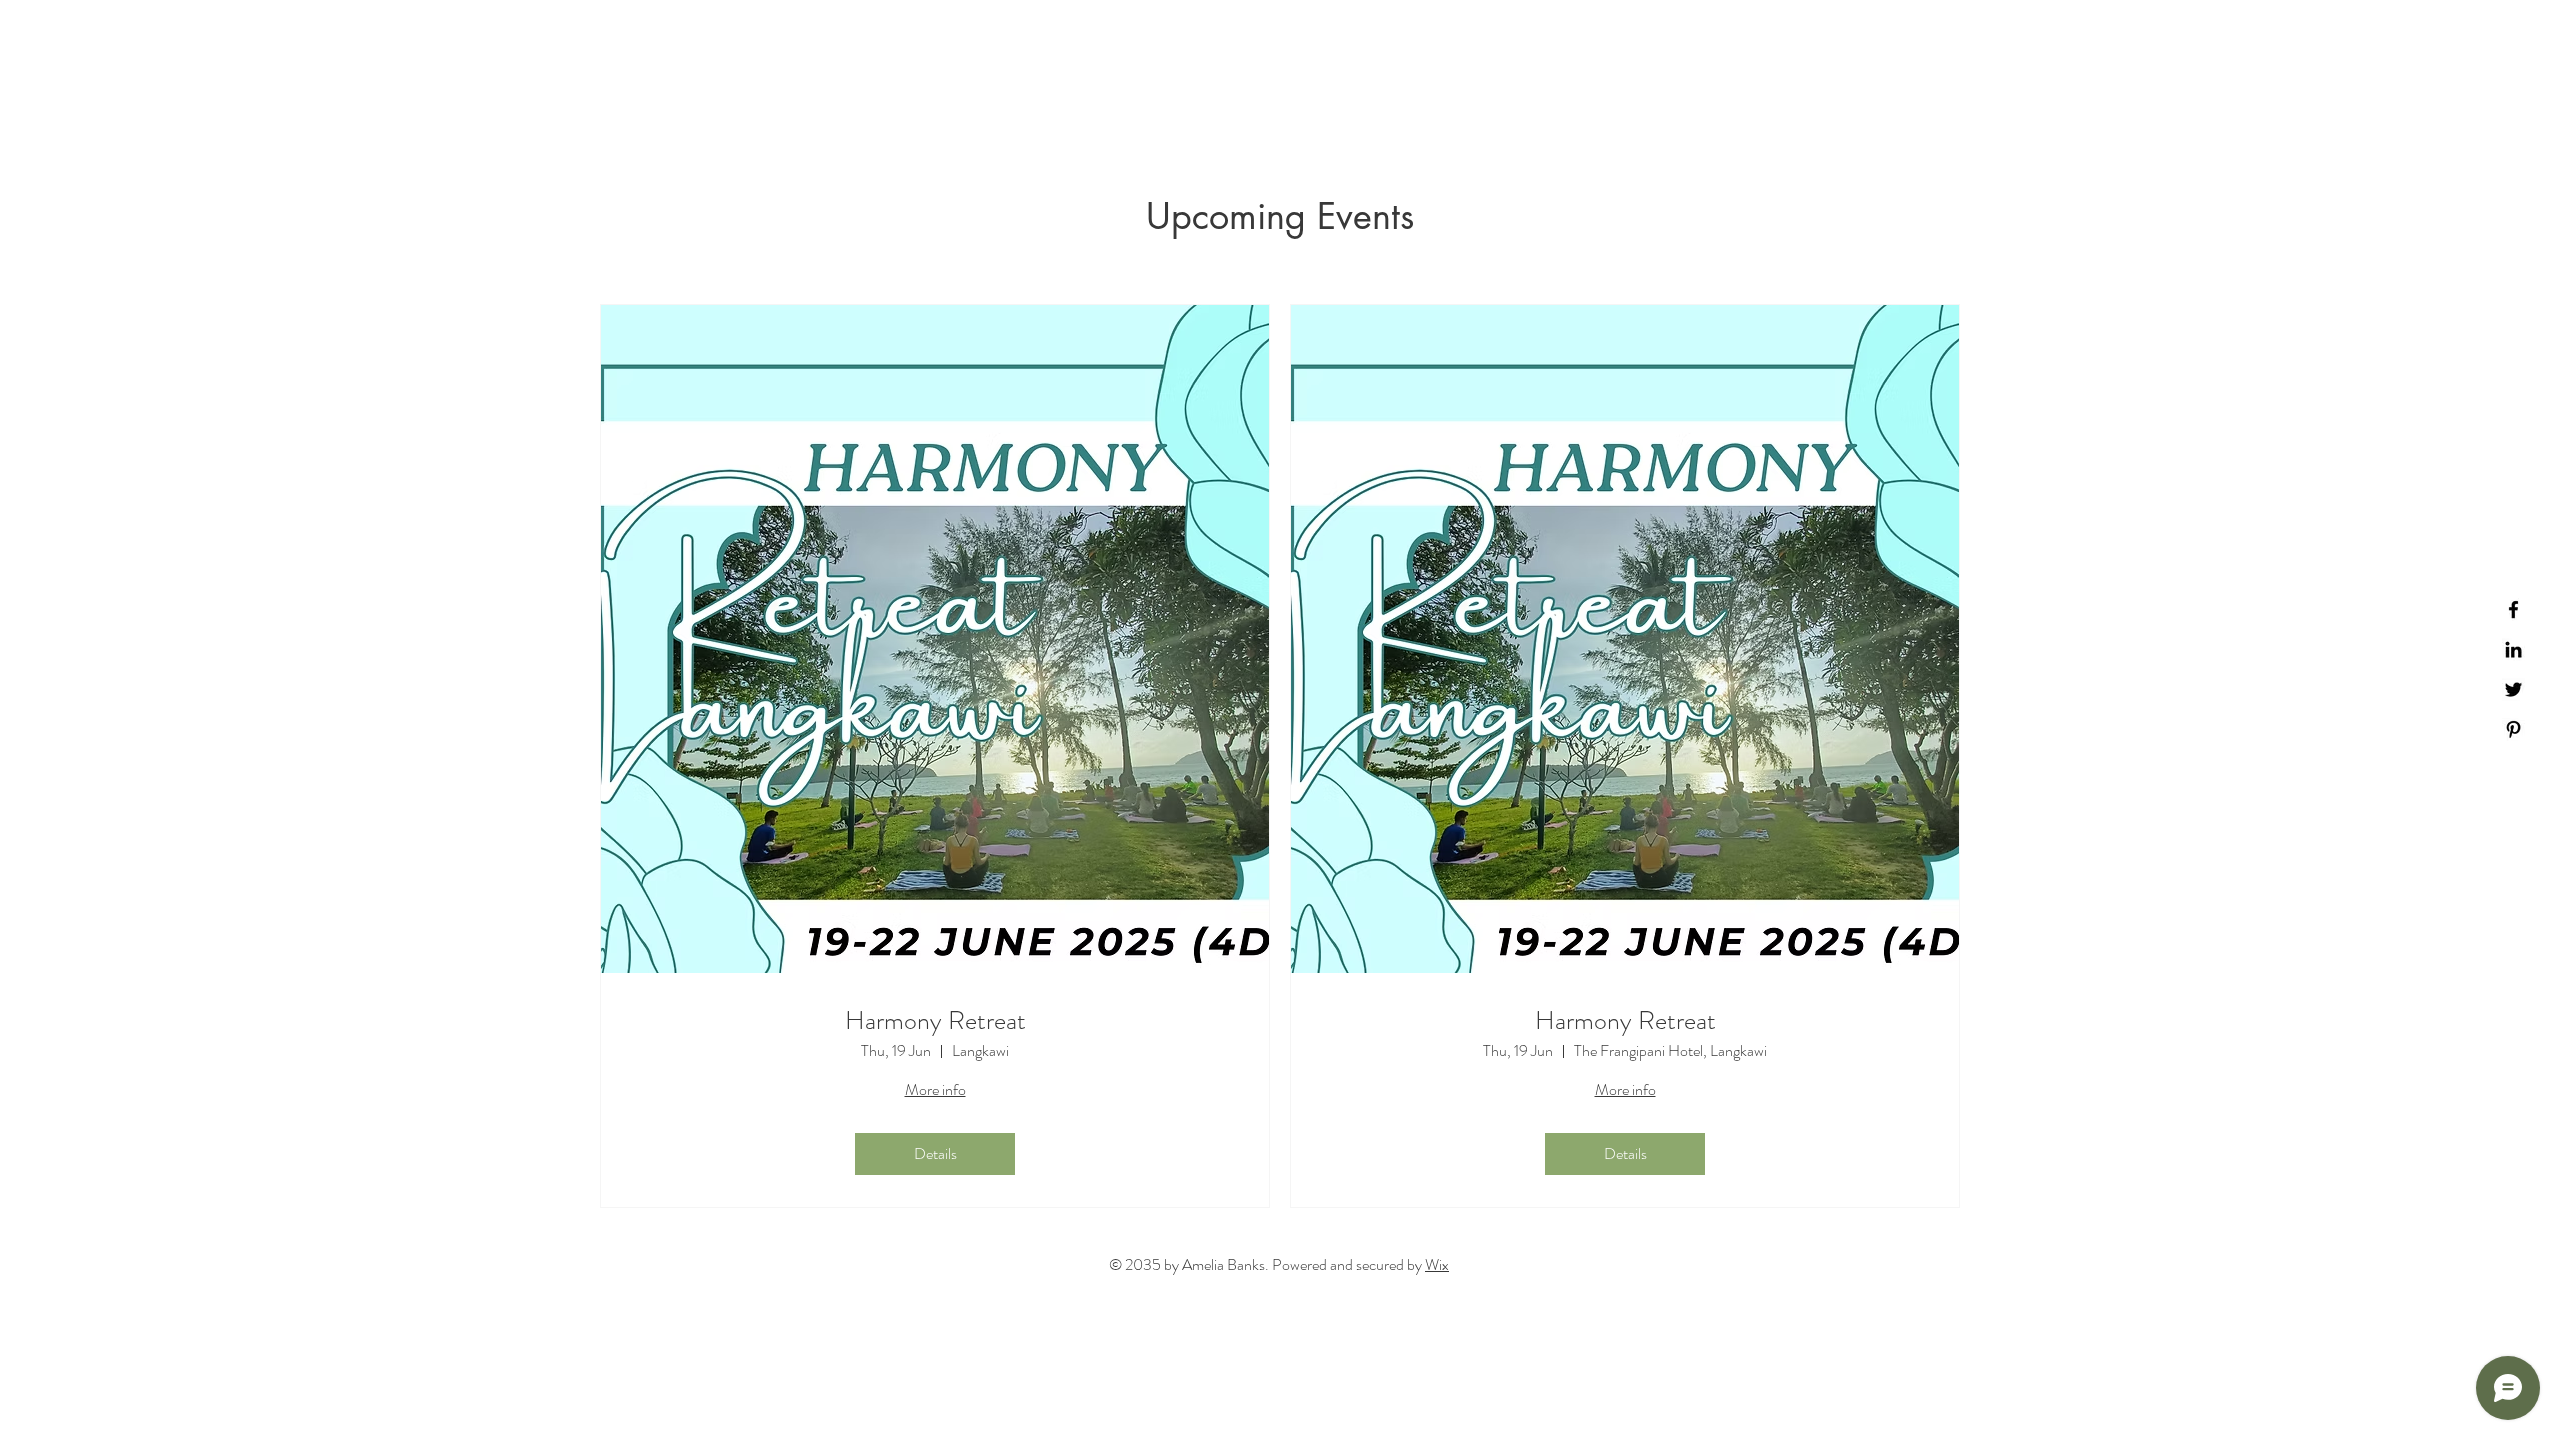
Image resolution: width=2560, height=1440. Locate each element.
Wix (1437, 1264)
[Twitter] (2513, 689)
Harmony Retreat (935, 1020)
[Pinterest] (2513, 729)
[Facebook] (2513, 609)
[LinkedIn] (2513, 649)
